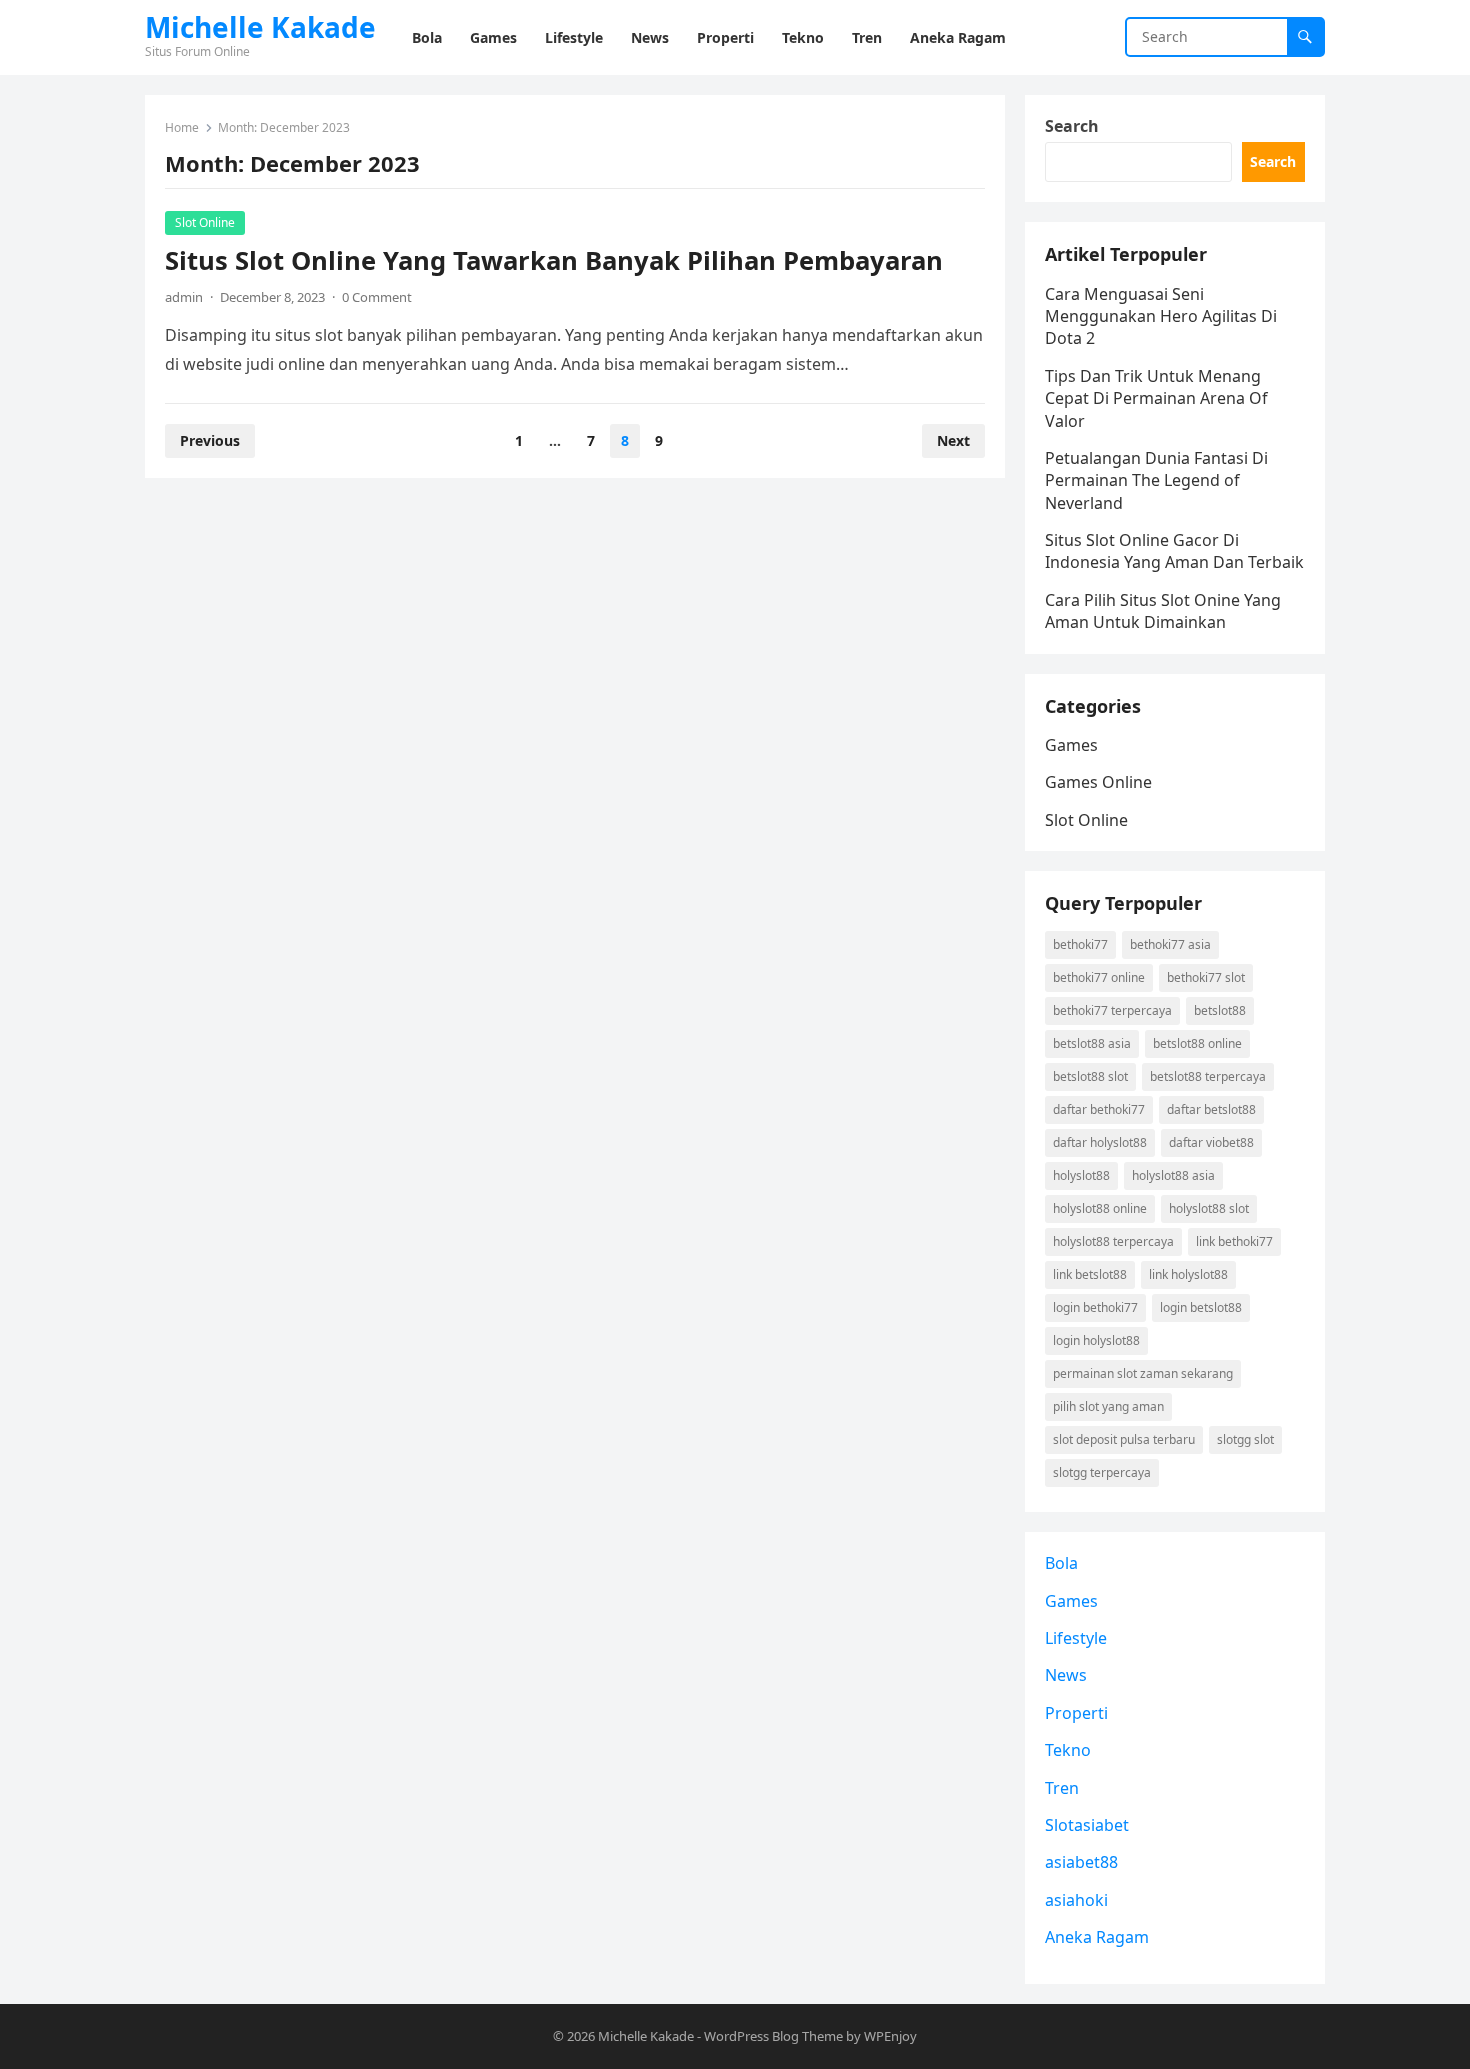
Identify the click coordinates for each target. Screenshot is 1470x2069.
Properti (1076, 1713)
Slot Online (205, 222)
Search (1072, 126)
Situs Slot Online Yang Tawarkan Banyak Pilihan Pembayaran (554, 260)
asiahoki (1076, 1900)
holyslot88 (1081, 1175)
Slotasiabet (1087, 1825)
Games (1071, 745)
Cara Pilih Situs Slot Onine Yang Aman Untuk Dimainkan (1163, 611)
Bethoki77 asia (1170, 944)
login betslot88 (1201, 1307)
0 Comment (377, 297)
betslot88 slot (1090, 1076)
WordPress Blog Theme (773, 2036)
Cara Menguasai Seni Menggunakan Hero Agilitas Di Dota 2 (1161, 316)
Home (182, 127)
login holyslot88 (1096, 1340)
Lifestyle (1076, 1638)
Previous (210, 440)
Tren (1062, 1788)
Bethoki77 (1080, 944)
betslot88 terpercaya (1208, 1076)
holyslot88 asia (1173, 1175)
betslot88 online (1197, 1043)
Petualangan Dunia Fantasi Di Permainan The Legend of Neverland (1156, 480)
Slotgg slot (1245, 1439)
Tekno (1068, 1750)
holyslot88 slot (1209, 1208)
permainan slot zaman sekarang (1143, 1373)
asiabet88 (1081, 1862)
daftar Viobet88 (1211, 1142)
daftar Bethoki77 (1099, 1109)
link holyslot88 (1188, 1274)
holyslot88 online (1100, 1208)
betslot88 (1220, 1010)
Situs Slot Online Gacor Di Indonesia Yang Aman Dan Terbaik (1174, 551)
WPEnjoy (890, 2036)
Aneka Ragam (1097, 1937)
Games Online (1098, 782)
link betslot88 (1090, 1274)
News (1066, 1675)
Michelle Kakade (260, 27)
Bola (1061, 1563)
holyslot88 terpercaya (1113, 1241)
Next (953, 440)
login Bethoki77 (1095, 1307)
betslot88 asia (1092, 1043)
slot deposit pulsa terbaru (1124, 1439)
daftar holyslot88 (1100, 1142)
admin (184, 297)
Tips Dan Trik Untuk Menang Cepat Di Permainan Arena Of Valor (1156, 398)
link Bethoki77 (1234, 1241)
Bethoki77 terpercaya (1112, 1010)
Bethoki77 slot (1206, 977)
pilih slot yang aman (1108, 1406)
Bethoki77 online (1099, 977)
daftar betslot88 (1211, 1109)
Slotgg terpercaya (1102, 1472)
